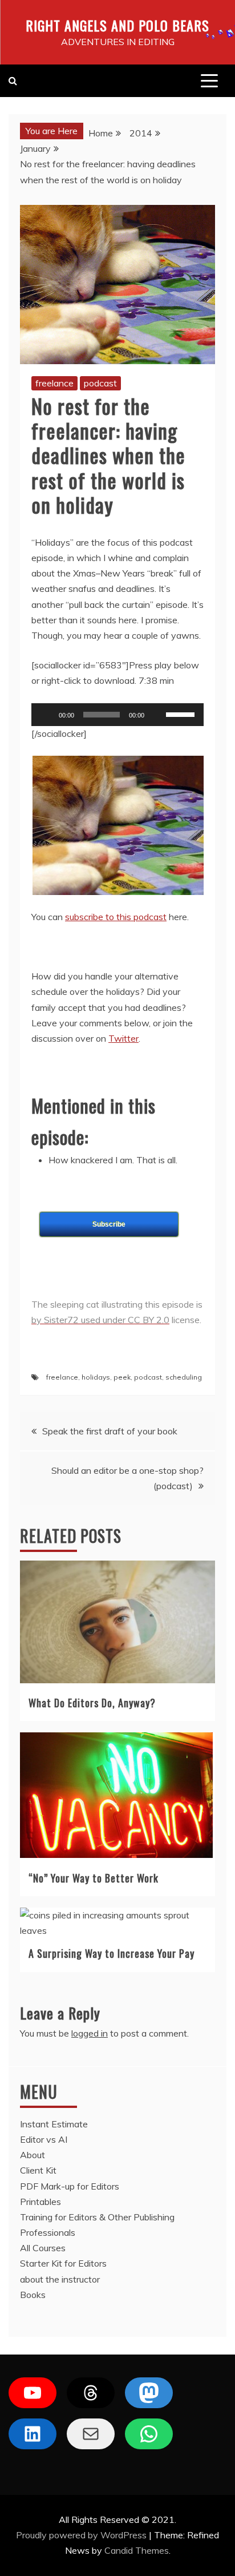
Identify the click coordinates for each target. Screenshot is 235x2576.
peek (122, 1377)
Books (33, 2295)
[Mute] (157, 715)
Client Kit (38, 2170)
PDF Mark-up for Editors (70, 2186)
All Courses (43, 2248)
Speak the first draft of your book (110, 1431)
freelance (54, 383)
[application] (117, 715)
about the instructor (60, 2279)
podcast (100, 383)
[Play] (46, 715)
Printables (40, 2202)
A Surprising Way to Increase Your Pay (112, 1953)
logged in (90, 2033)
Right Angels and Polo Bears (117, 25)
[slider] (182, 713)
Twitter (123, 1038)
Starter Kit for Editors (63, 2263)
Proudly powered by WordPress (82, 2535)
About (33, 2155)
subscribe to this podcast (116, 917)
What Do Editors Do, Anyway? (92, 1703)
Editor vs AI (44, 2139)
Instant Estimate (54, 2124)
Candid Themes (137, 2550)
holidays (96, 1377)
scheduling (184, 1377)
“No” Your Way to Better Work (94, 1878)
